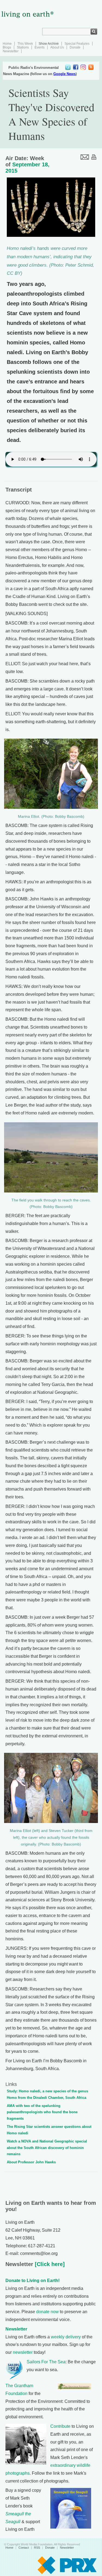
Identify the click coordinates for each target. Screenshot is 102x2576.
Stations (23, 47)
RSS (37, 2548)
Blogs (7, 47)
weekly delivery (66, 2337)
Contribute (60, 2426)
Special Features (77, 44)
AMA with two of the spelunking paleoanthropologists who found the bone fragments (42, 2112)
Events (40, 47)
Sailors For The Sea (46, 2362)
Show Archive (49, 44)
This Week (25, 44)
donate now (47, 2312)
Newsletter (11, 51)
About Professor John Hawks (31, 2162)
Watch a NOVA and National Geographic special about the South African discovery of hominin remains (47, 2148)
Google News (64, 74)
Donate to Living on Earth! (33, 2281)
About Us (57, 47)
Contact (24, 2548)
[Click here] (49, 2264)
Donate (75, 47)
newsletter (23, 2352)
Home (7, 44)
